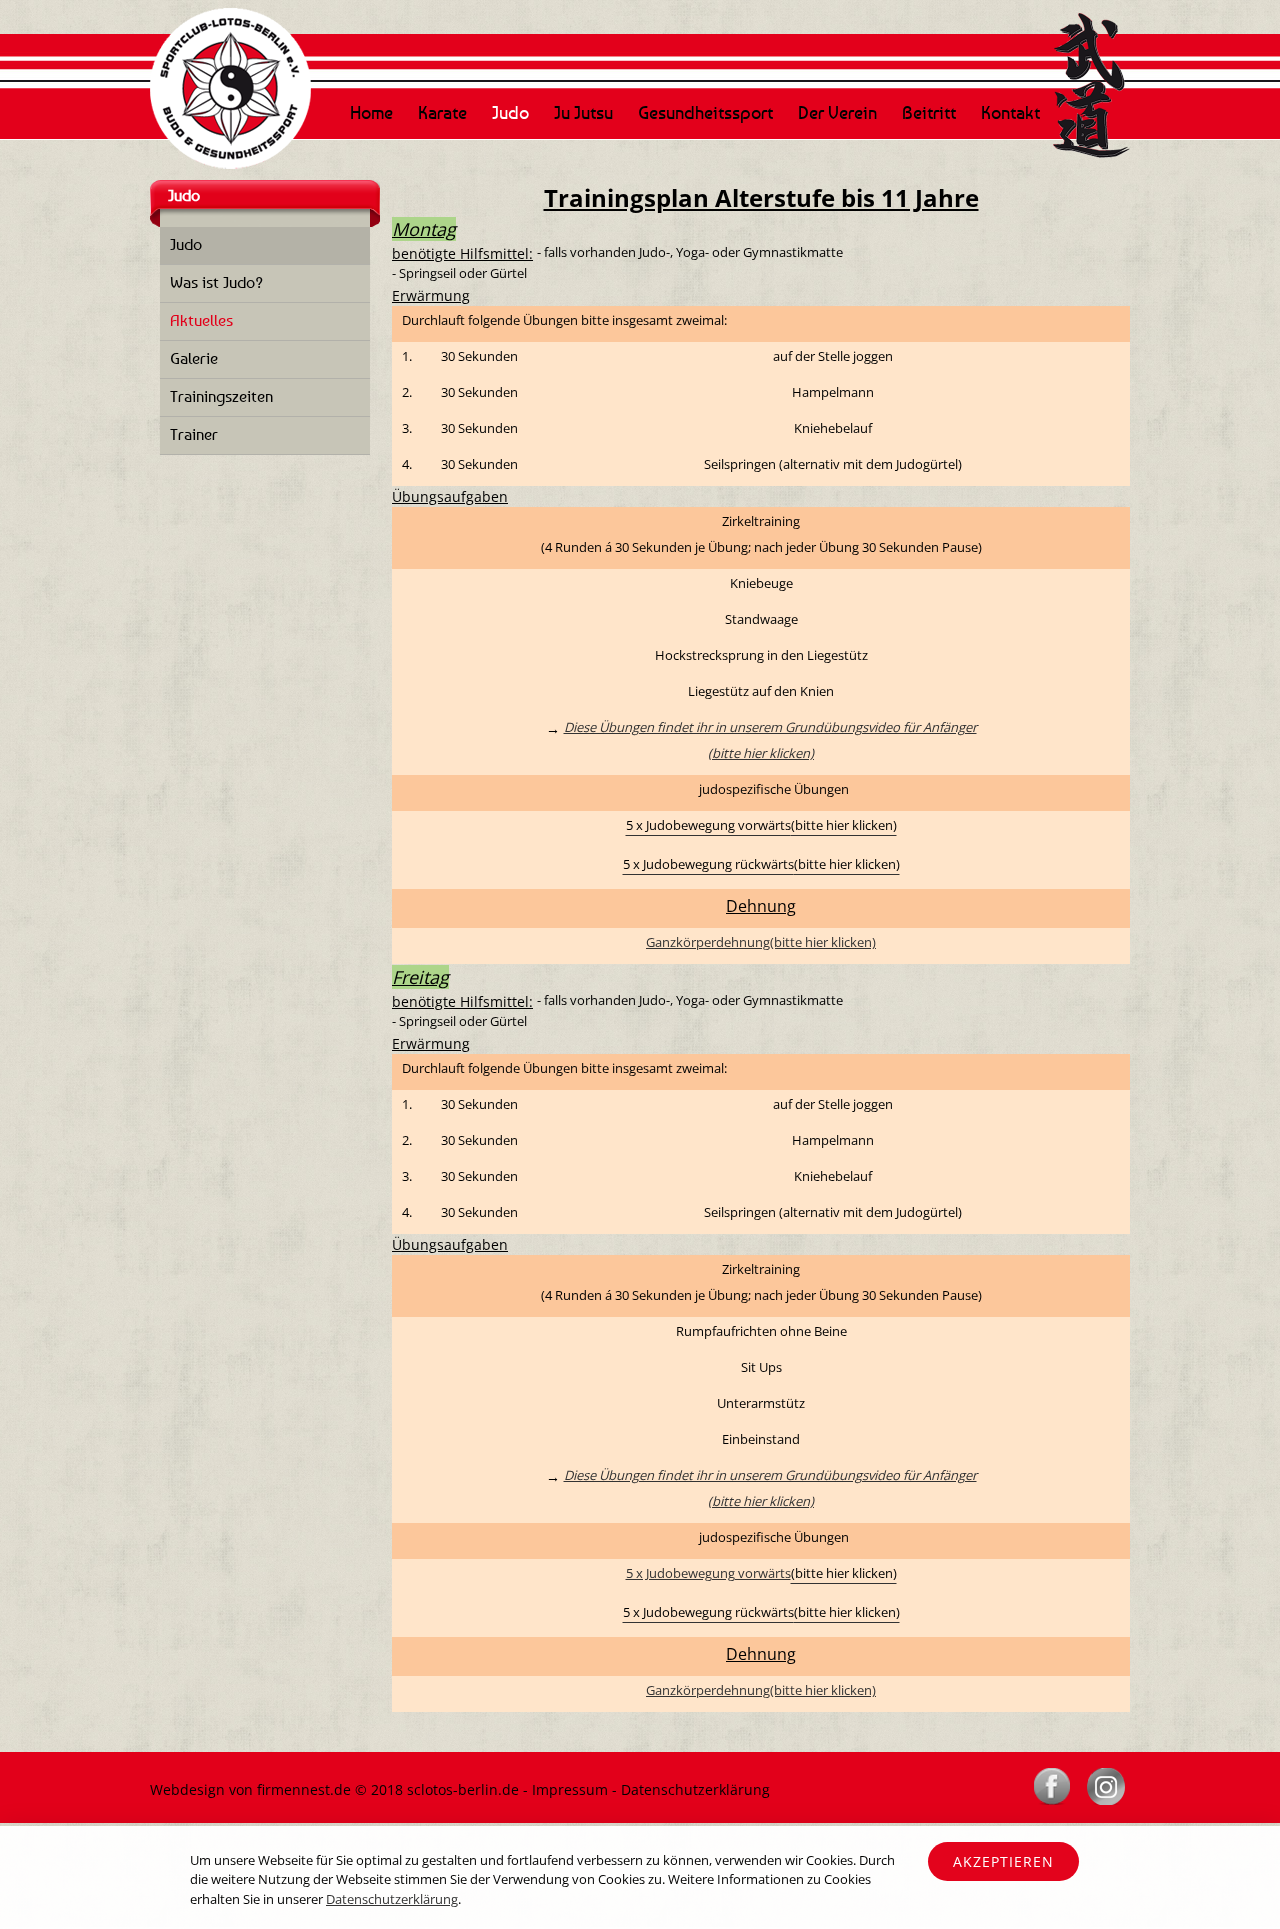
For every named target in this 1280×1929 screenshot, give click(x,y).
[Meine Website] (230, 15)
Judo (510, 112)
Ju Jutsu (583, 112)
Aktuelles (201, 320)
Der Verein (837, 112)
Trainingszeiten (221, 396)
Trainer (194, 434)
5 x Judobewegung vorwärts (708, 1573)
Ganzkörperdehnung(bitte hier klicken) (761, 942)
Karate (442, 112)
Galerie (194, 358)
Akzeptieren (1003, 1861)
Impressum (570, 1789)
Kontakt (1010, 112)
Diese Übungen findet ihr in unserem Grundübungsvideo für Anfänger (770, 727)
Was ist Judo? (216, 282)
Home (371, 112)
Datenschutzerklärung (695, 1789)
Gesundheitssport (705, 112)
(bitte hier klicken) (761, 753)
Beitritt (929, 112)
